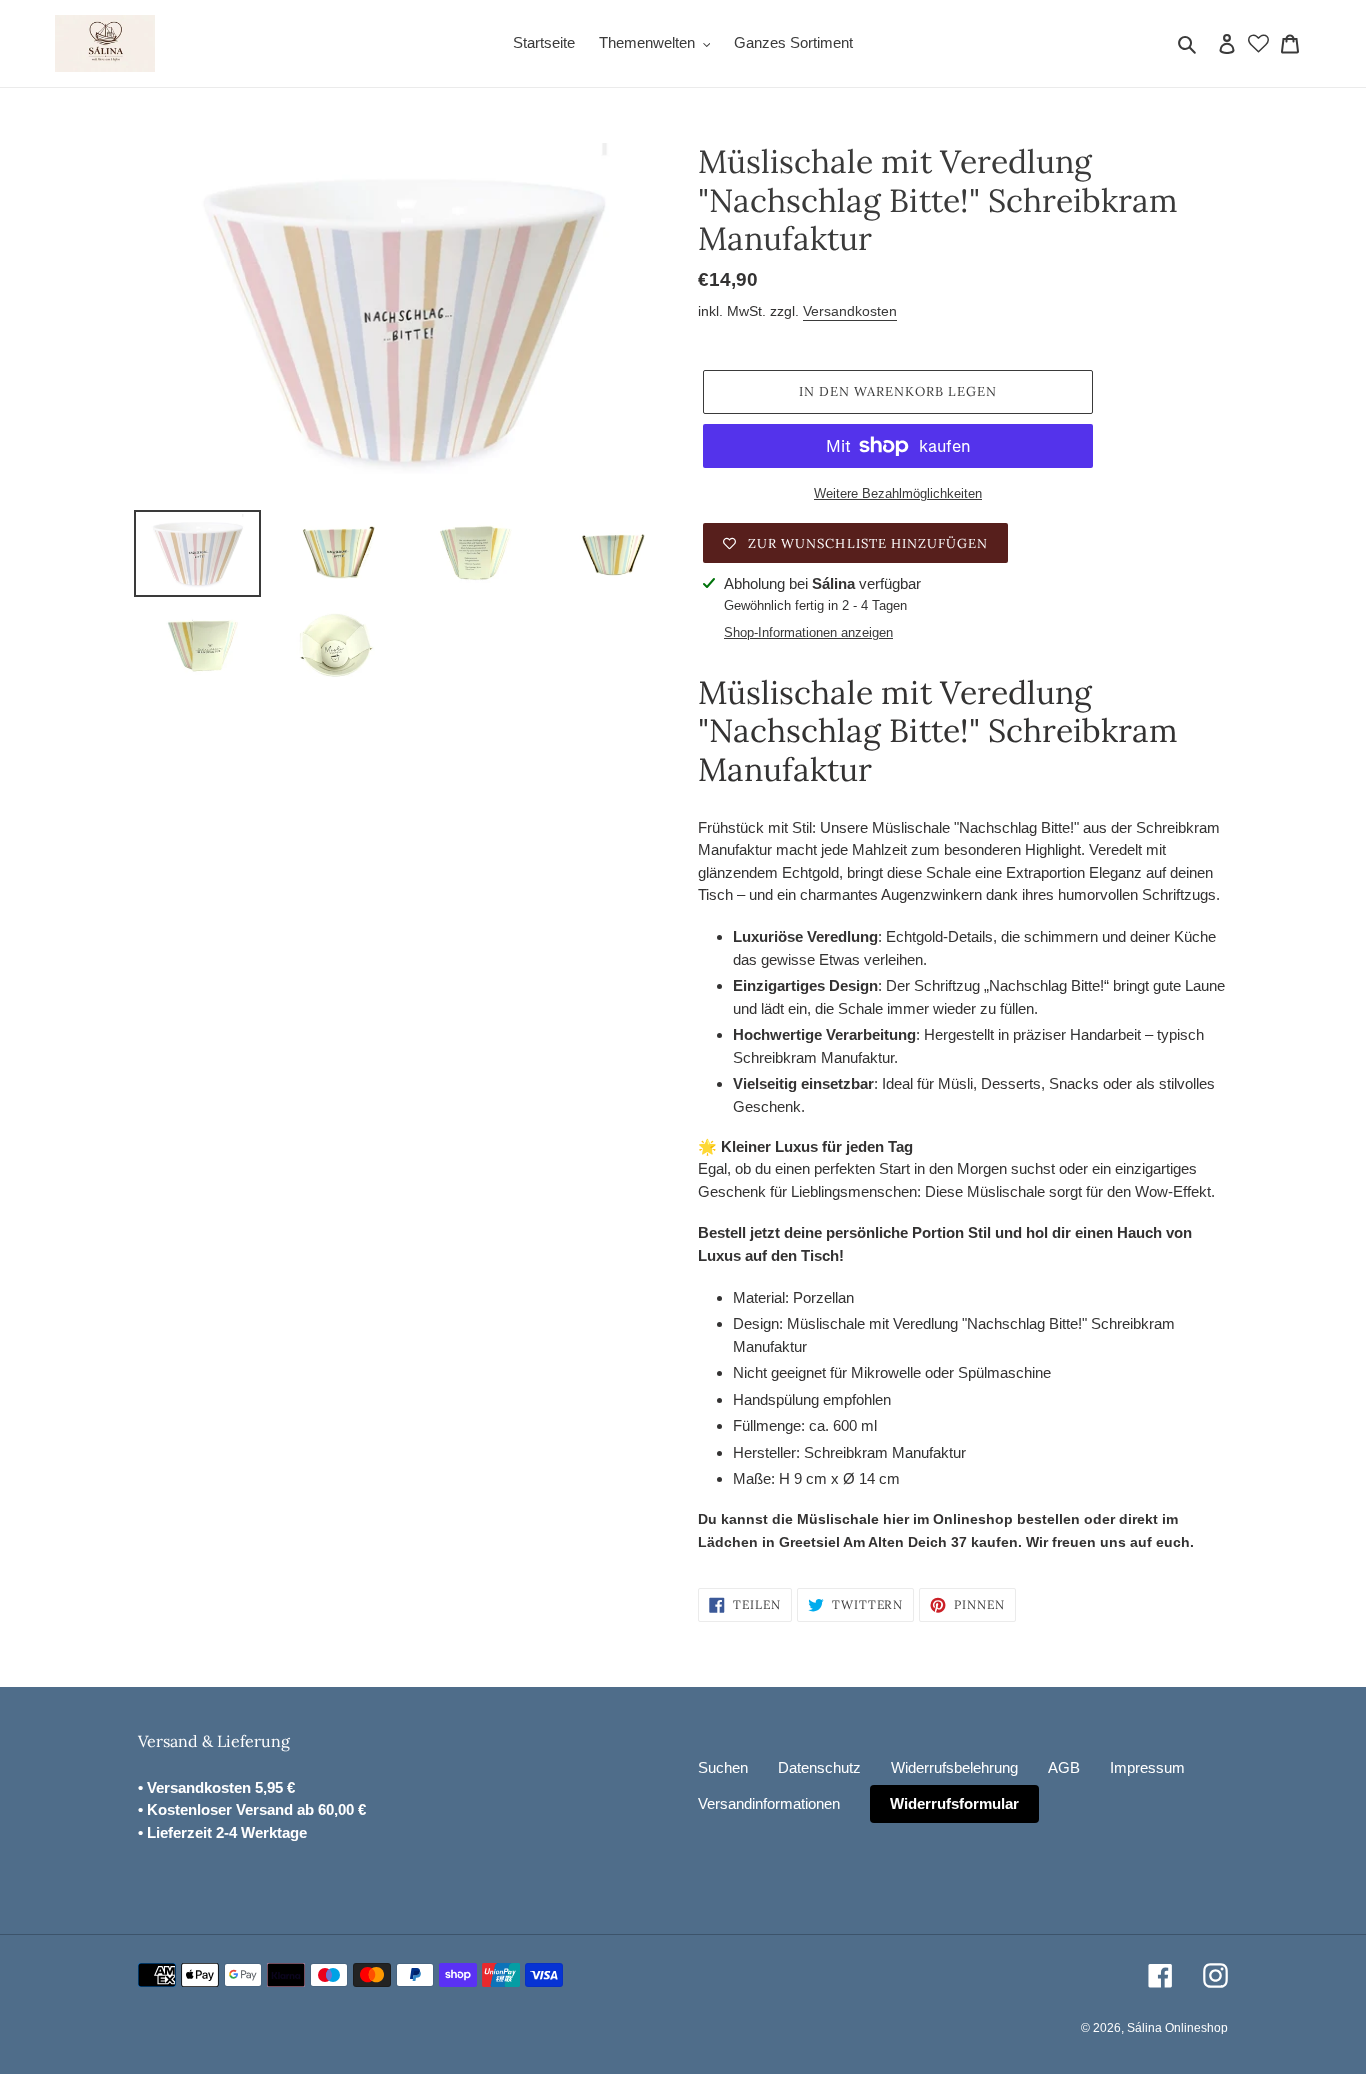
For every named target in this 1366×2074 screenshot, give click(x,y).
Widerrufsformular (954, 1803)
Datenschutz (819, 1767)
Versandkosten (850, 311)
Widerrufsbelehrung (954, 1767)
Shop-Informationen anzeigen (808, 632)
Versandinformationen (769, 1803)
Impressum (1147, 1767)
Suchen (723, 1767)
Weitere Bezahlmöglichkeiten (898, 493)
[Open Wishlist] (1258, 43)
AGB (1064, 1767)
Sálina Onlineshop (1177, 2028)
